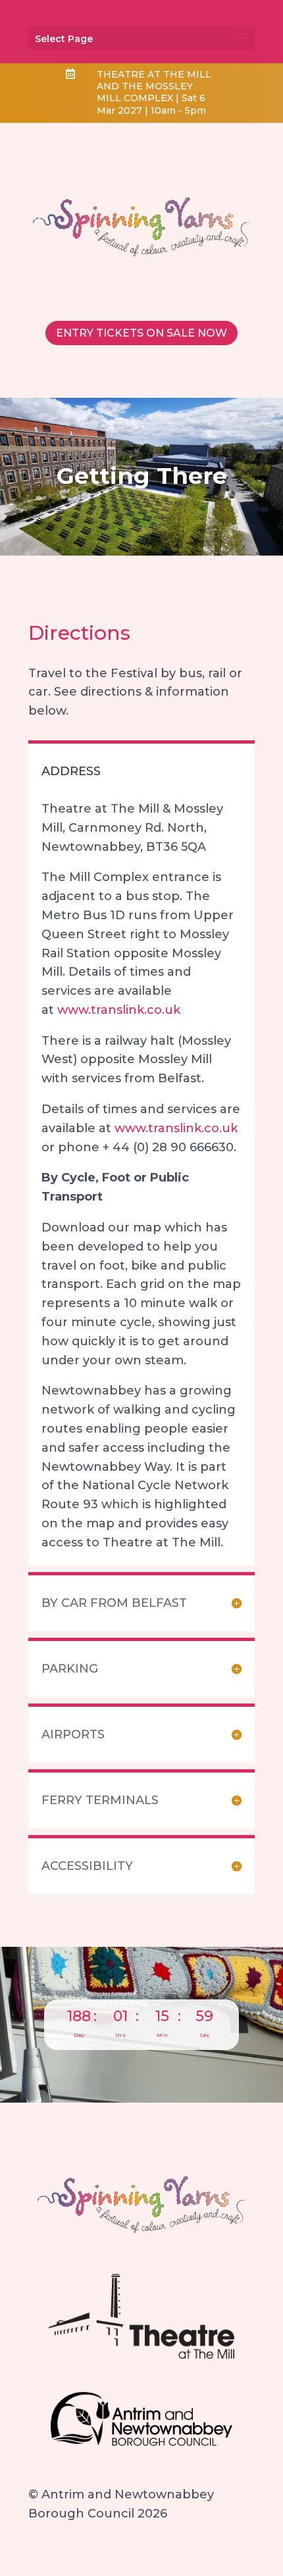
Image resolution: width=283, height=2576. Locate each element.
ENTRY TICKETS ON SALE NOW (141, 333)
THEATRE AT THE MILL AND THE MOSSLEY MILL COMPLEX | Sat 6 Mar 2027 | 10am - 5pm (154, 92)
